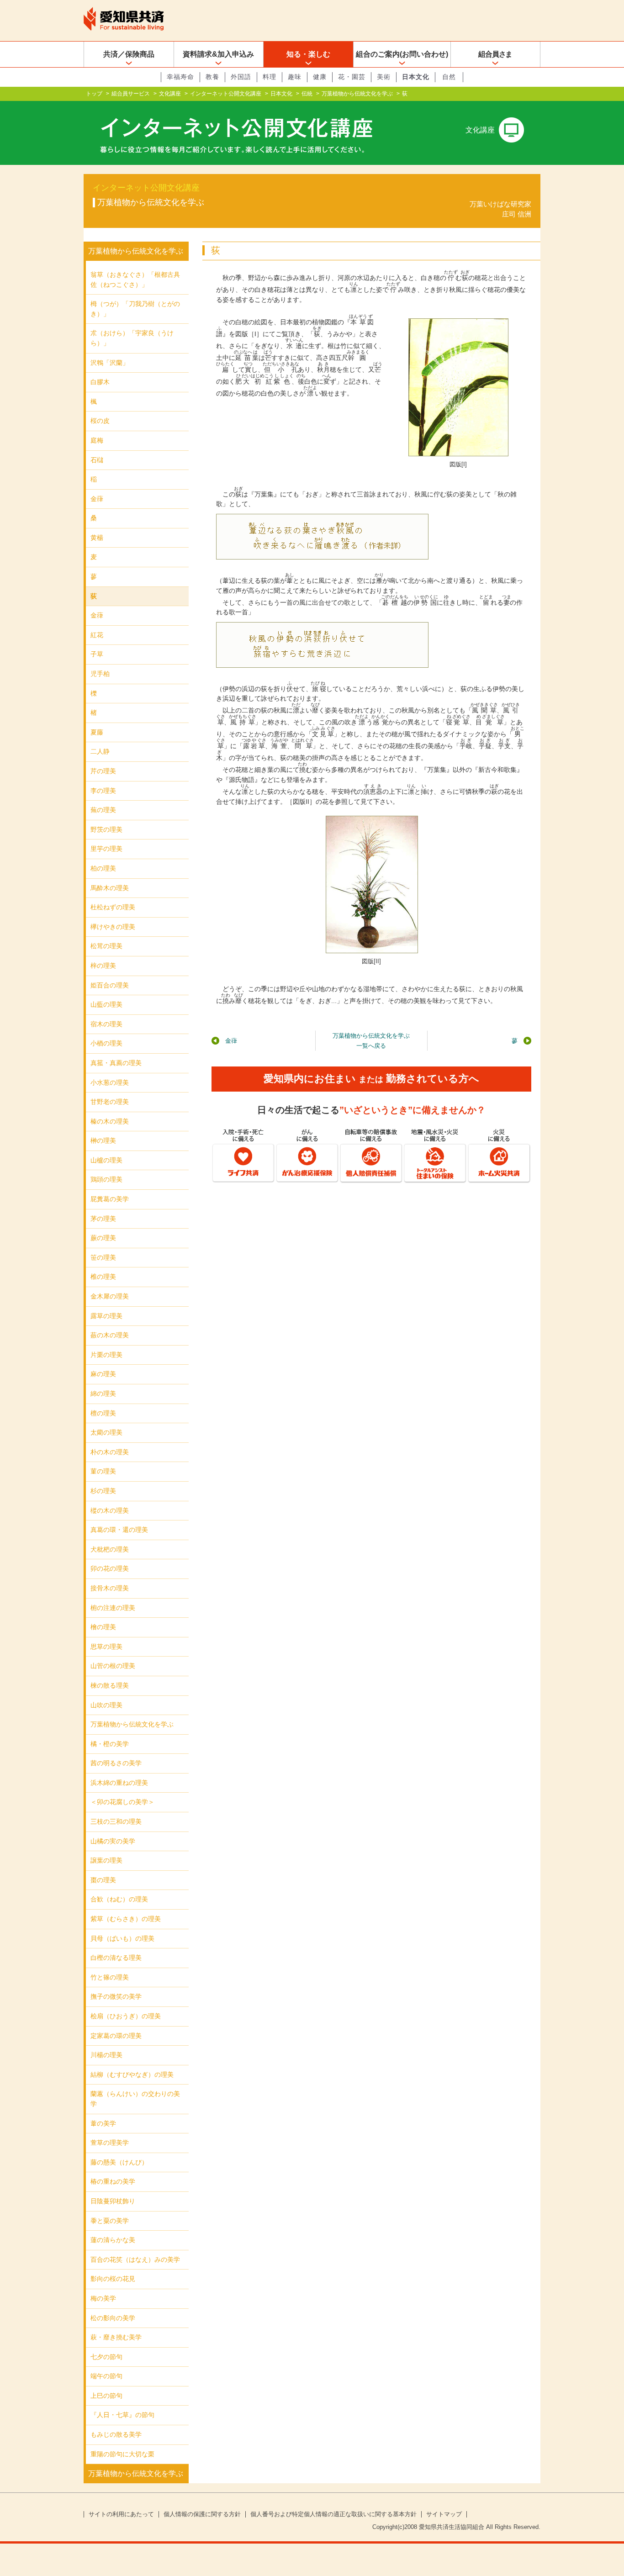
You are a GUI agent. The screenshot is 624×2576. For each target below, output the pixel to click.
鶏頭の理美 (106, 1179)
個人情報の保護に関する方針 (202, 2514)
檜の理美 (103, 1627)
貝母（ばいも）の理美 (122, 1938)
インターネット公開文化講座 (226, 94)
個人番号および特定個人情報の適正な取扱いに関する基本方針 (333, 2514)
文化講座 (170, 94)
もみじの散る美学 (116, 2434)
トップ (94, 94)
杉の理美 (103, 1491)
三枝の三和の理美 (116, 1821)
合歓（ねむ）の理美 (119, 1899)
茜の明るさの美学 (116, 1763)
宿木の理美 (106, 1024)
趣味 (295, 77)
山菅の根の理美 (113, 1666)
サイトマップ (444, 2514)
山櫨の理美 (106, 1160)
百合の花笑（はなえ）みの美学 (135, 2259)
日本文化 (416, 77)
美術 (384, 77)
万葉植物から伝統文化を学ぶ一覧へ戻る (371, 1041)
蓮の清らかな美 (113, 2240)
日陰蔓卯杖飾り (113, 2201)
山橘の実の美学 (113, 1841)
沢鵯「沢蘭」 (110, 363)
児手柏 (100, 674)
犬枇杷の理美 (110, 1549)
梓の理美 (103, 966)
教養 (212, 77)
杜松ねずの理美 (113, 907)
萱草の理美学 (110, 2143)
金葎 (231, 1041)
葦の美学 (103, 2123)
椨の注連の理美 (113, 1608)
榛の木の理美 (110, 1121)
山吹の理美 (106, 1705)
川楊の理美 (106, 2055)
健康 (320, 77)
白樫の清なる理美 (116, 1958)
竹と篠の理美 (110, 1977)
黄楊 (97, 538)
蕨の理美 (103, 1238)
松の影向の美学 (113, 2318)
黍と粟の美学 (110, 2221)
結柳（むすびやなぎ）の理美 (132, 2075)
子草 (97, 654)
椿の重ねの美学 (113, 2181)
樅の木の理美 (110, 1510)
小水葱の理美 (110, 1082)
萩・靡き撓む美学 (116, 2337)
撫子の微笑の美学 (116, 1996)
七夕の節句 (106, 2357)
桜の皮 (100, 421)
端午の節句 (106, 2376)
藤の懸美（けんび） (119, 2162)
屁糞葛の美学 (110, 1199)
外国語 (241, 77)
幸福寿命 (180, 77)
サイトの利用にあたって (121, 2514)
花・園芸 (352, 77)
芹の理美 (103, 771)
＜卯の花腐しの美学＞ (122, 1802)
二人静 (100, 751)
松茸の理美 (106, 946)
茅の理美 (103, 1219)
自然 (449, 77)
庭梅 (97, 440)
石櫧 (97, 460)
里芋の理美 (106, 849)
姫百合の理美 (110, 985)
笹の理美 (103, 1257)
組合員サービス (131, 94)
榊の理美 (103, 1140)
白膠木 (100, 382)
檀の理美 (103, 1413)
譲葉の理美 (106, 1860)
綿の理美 (103, 1394)
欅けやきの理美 (113, 927)
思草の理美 (106, 1647)
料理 (270, 77)
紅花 (97, 635)
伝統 (307, 94)
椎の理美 (103, 1277)
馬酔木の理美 (110, 888)
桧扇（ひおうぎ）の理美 (126, 2016)
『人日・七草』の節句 (122, 2415)
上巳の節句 (106, 2396)
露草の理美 (106, 1316)
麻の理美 (103, 1374)
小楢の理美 (106, 1043)
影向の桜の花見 (113, 2279)
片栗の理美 (106, 1355)
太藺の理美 (106, 1432)
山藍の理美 (106, 1004)
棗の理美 (103, 1880)
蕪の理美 (103, 810)
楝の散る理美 (110, 1685)
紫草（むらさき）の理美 (126, 1919)
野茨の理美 (106, 829)
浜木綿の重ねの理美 (119, 1783)
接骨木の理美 (110, 1588)
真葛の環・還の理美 (119, 1530)
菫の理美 (103, 1471)
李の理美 (103, 791)
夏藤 (97, 732)
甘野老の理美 (110, 1102)
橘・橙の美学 (110, 1744)
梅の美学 (103, 2298)
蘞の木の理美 (110, 1335)
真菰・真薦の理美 (116, 1063)
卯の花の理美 (110, 1568)
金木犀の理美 (110, 1296)
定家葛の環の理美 (116, 2036)
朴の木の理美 (110, 1452)
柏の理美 (103, 868)
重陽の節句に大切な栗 (122, 2454)
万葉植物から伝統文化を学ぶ (357, 94)
